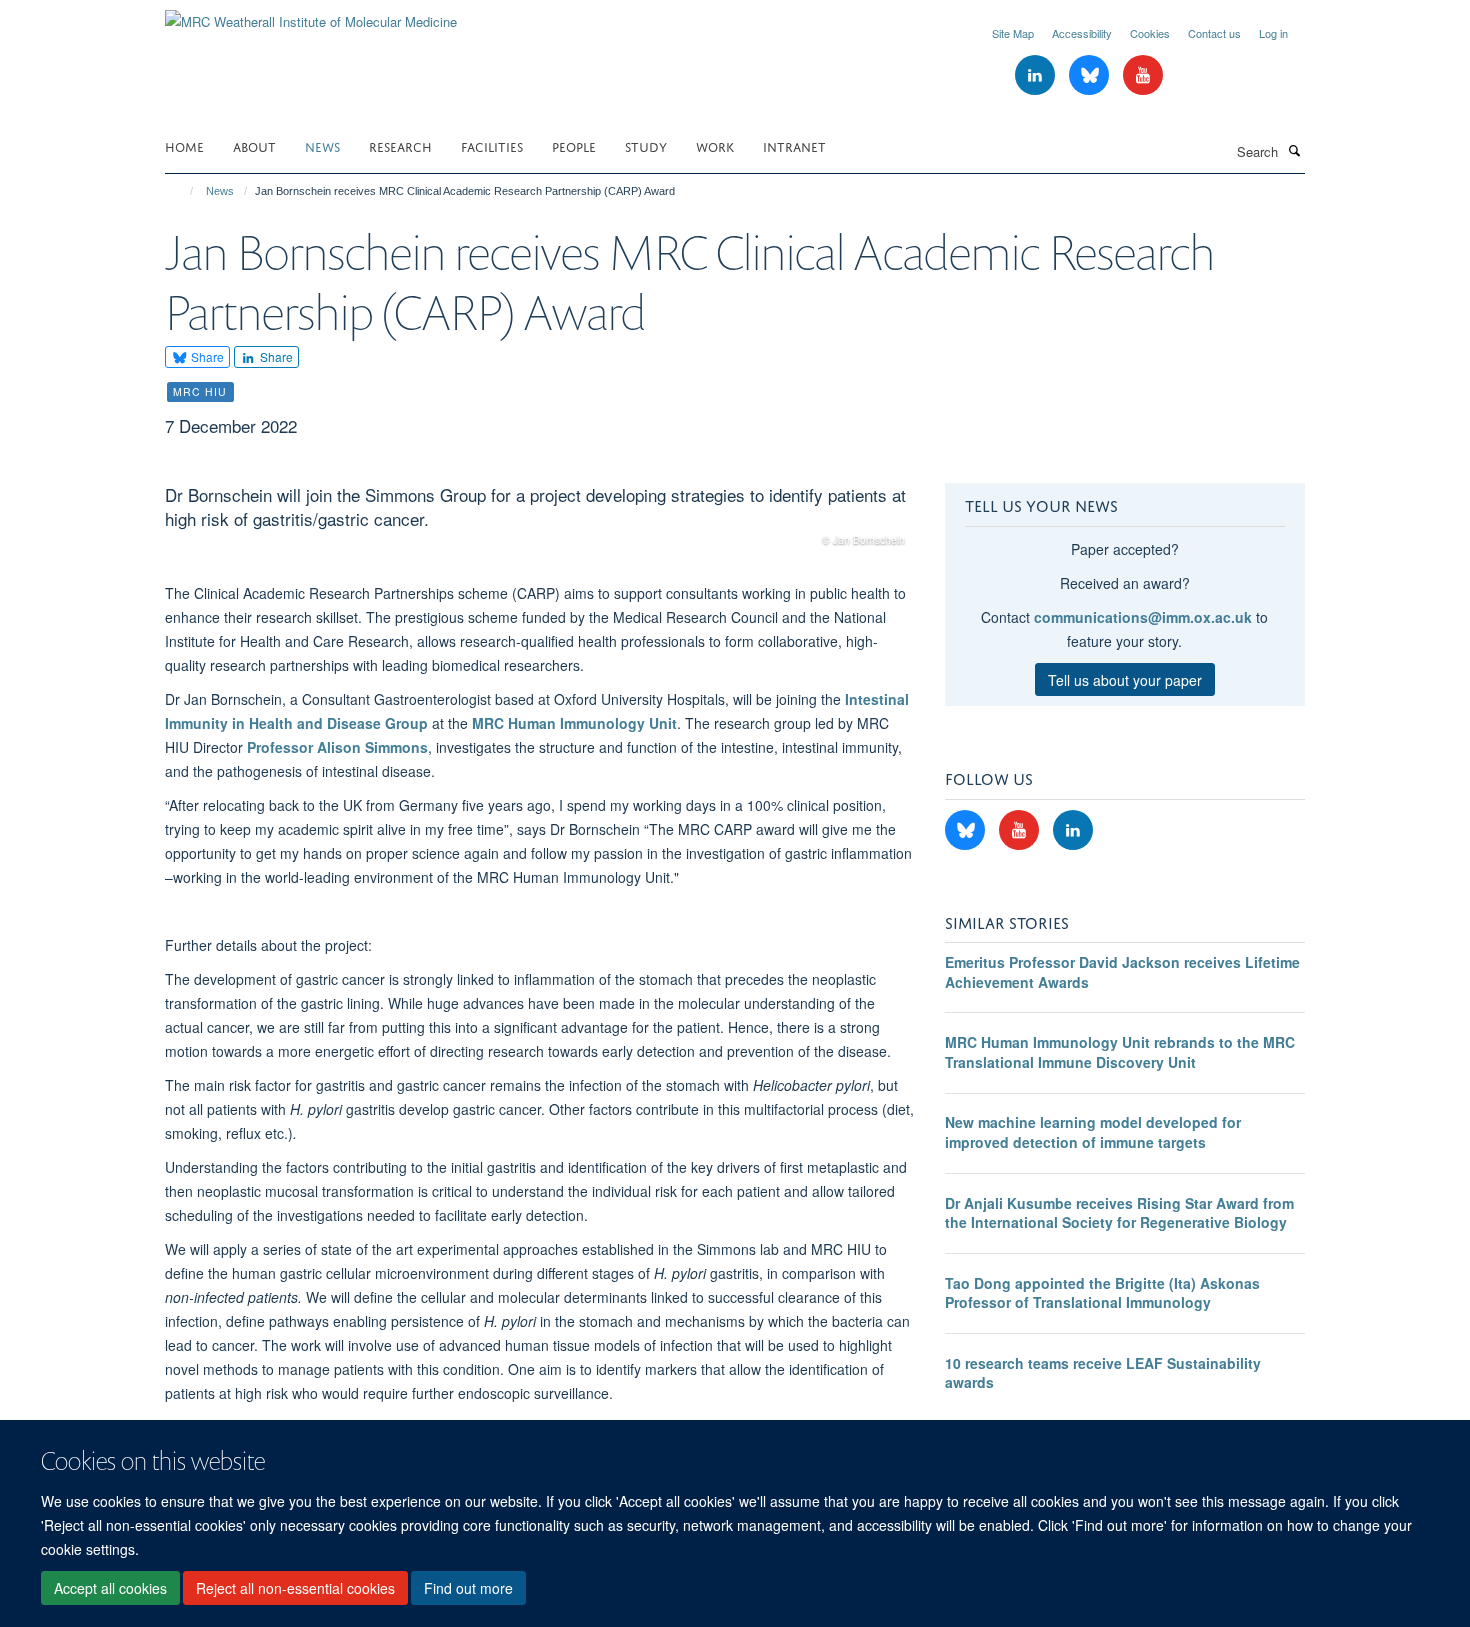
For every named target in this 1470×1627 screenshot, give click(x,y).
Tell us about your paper (1125, 680)
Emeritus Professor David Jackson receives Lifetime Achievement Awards (1122, 972)
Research (400, 145)
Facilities (492, 145)
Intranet (794, 145)
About (254, 145)
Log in (1273, 33)
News (322, 145)
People (574, 145)
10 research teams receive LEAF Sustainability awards (1103, 1373)
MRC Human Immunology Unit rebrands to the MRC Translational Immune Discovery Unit (1120, 1052)
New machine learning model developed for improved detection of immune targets (1093, 1132)
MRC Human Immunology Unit (574, 723)
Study (646, 145)
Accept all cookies (110, 1588)
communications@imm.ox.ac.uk (1143, 617)
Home (184, 145)
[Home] (182, 191)
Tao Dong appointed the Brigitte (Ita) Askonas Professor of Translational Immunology (1102, 1293)
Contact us (1214, 33)
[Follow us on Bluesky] (1091, 75)
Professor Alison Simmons (337, 747)
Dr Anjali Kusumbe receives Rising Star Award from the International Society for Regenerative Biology (1119, 1213)
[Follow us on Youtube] (1143, 75)
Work (715, 145)
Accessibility (1082, 33)
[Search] (1294, 150)
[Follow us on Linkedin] (1037, 75)
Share (206, 356)
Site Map (1013, 33)
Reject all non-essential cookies (295, 1588)
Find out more (468, 1588)
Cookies (1150, 33)
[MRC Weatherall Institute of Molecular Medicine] (311, 14)
